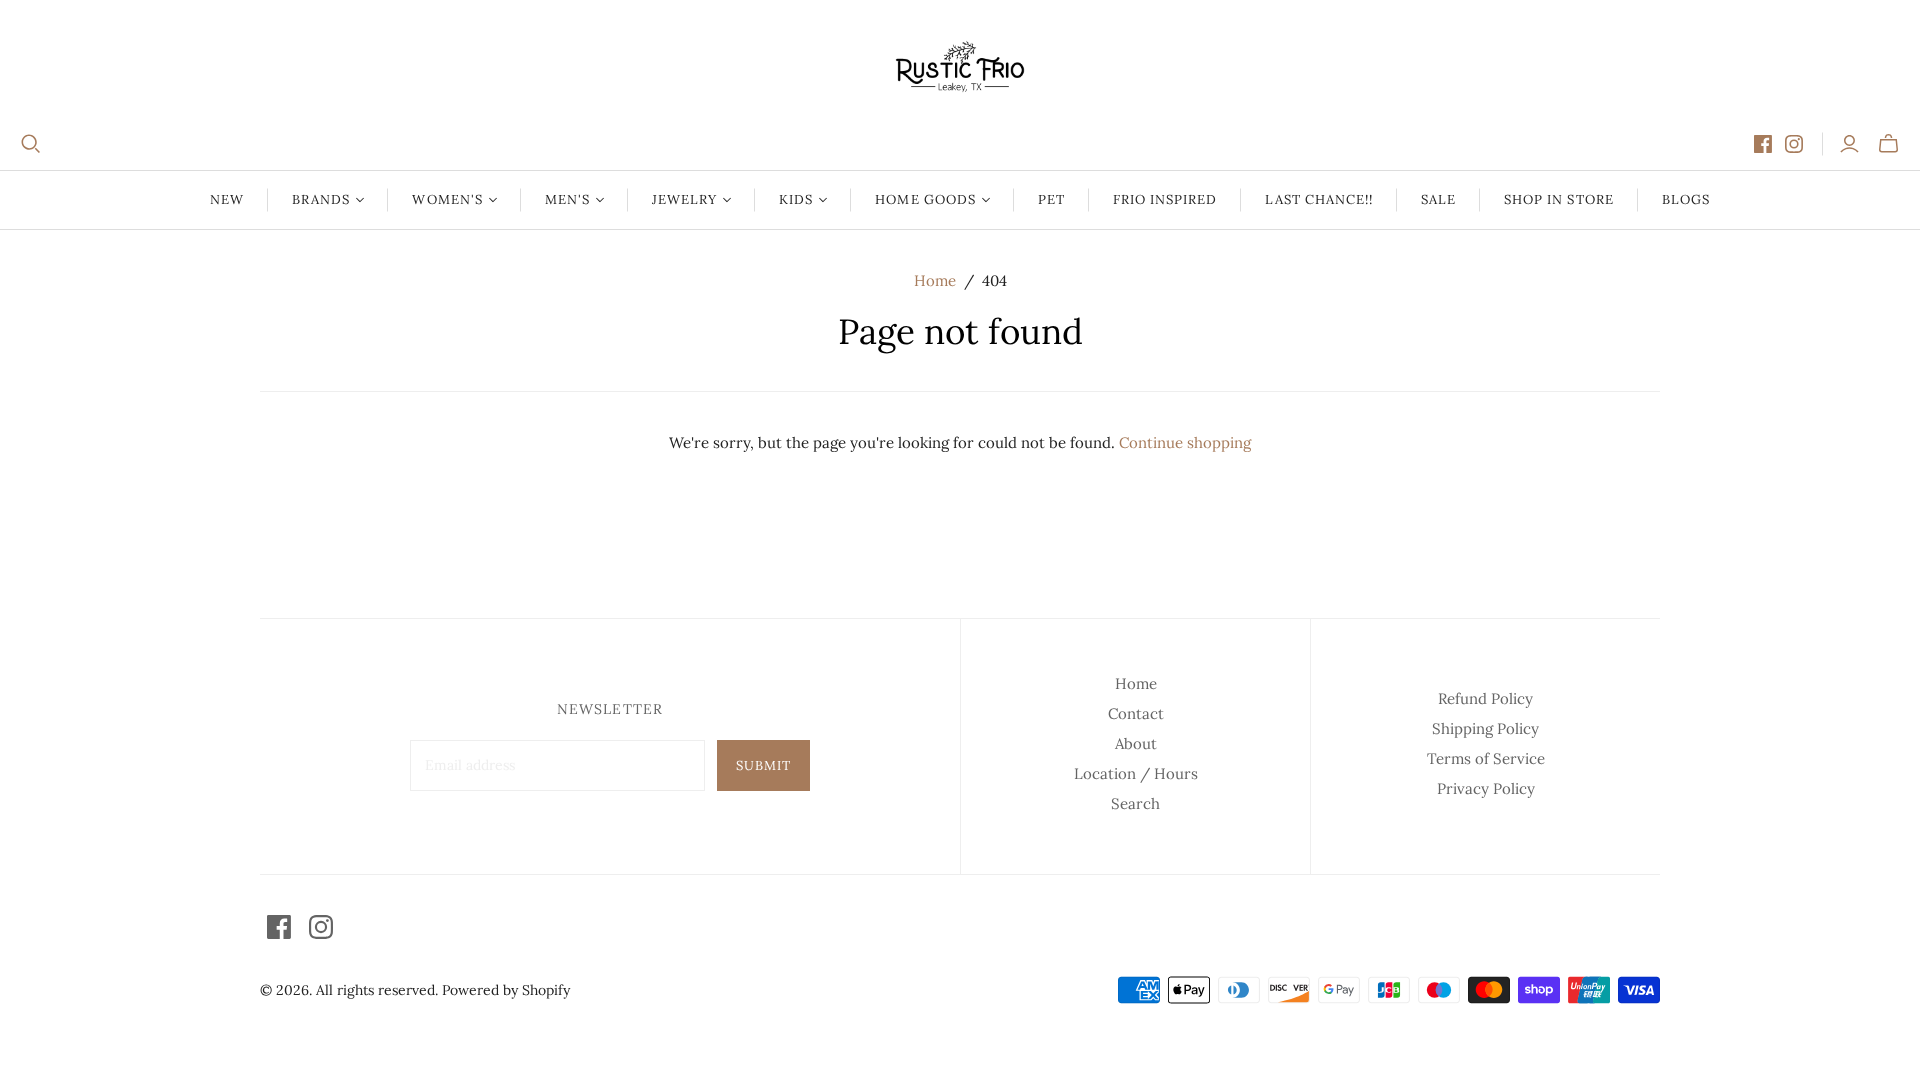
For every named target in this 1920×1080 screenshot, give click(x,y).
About (1136, 743)
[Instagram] (1794, 144)
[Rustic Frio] (960, 66)
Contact (1136, 713)
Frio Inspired (1165, 199)
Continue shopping (1185, 442)
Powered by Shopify (506, 990)
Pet (1051, 199)
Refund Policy (1485, 698)
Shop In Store (1559, 199)
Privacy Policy (1486, 788)
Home (935, 280)
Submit (763, 765)
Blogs (1686, 199)
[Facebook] (1763, 144)
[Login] (1849, 144)
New (227, 199)
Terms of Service (1486, 758)
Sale (1438, 199)
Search (1135, 803)
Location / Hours (1136, 773)
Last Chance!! (1319, 199)
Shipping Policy (1485, 728)
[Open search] (31, 144)
